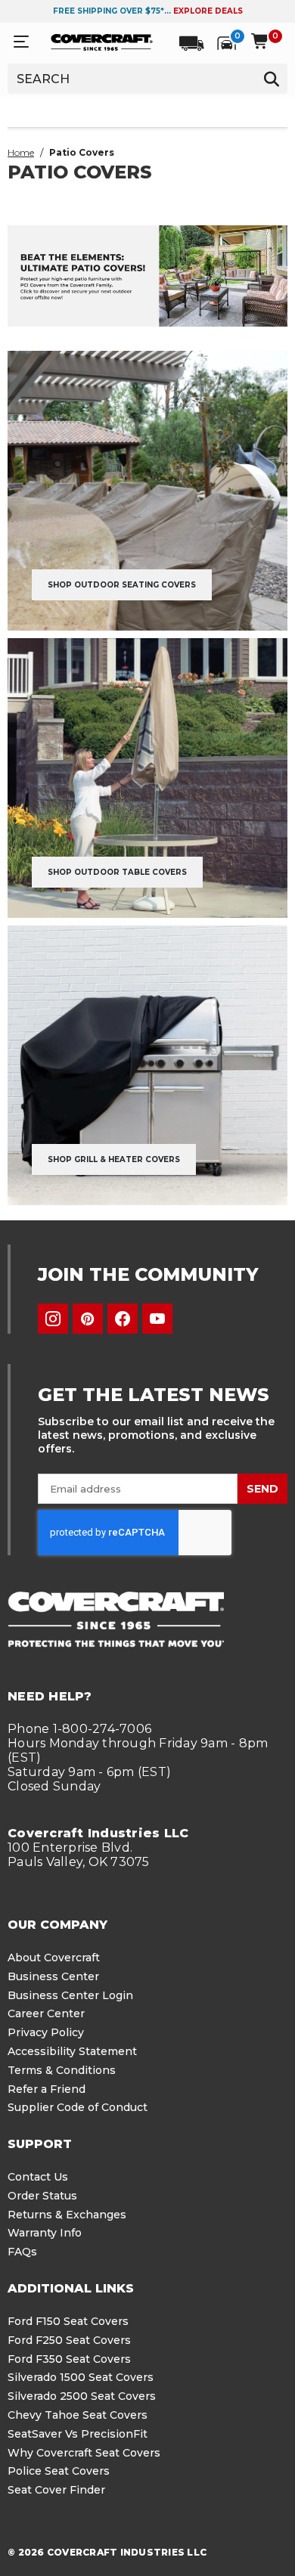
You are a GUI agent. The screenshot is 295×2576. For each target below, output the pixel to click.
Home (21, 152)
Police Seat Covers (59, 2471)
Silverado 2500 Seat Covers (82, 2396)
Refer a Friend (47, 2089)
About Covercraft (54, 1958)
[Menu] (21, 42)
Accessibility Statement (72, 2051)
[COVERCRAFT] (102, 42)
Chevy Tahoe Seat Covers (78, 2415)
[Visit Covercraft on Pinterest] (88, 1319)
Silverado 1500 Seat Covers (81, 2377)
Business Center (53, 1976)
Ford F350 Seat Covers (69, 2359)
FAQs (22, 2252)
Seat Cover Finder (56, 2490)
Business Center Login (70, 1995)
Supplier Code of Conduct (78, 2107)
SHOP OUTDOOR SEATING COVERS (122, 585)
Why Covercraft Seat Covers (84, 2453)
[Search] (272, 79)
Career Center (46, 2013)
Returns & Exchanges (67, 2215)
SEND (262, 1489)
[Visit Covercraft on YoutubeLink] (157, 1319)
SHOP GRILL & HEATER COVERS (114, 1159)
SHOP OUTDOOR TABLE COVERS (117, 872)
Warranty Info (45, 2233)
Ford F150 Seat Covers (68, 2321)
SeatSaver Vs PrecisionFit (78, 2434)
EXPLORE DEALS (208, 11)
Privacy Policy (46, 2032)
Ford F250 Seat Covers (69, 2340)
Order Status (42, 2196)
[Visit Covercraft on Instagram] (53, 1319)
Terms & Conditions (62, 2070)
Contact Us (38, 2177)
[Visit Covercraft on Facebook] (123, 1319)
